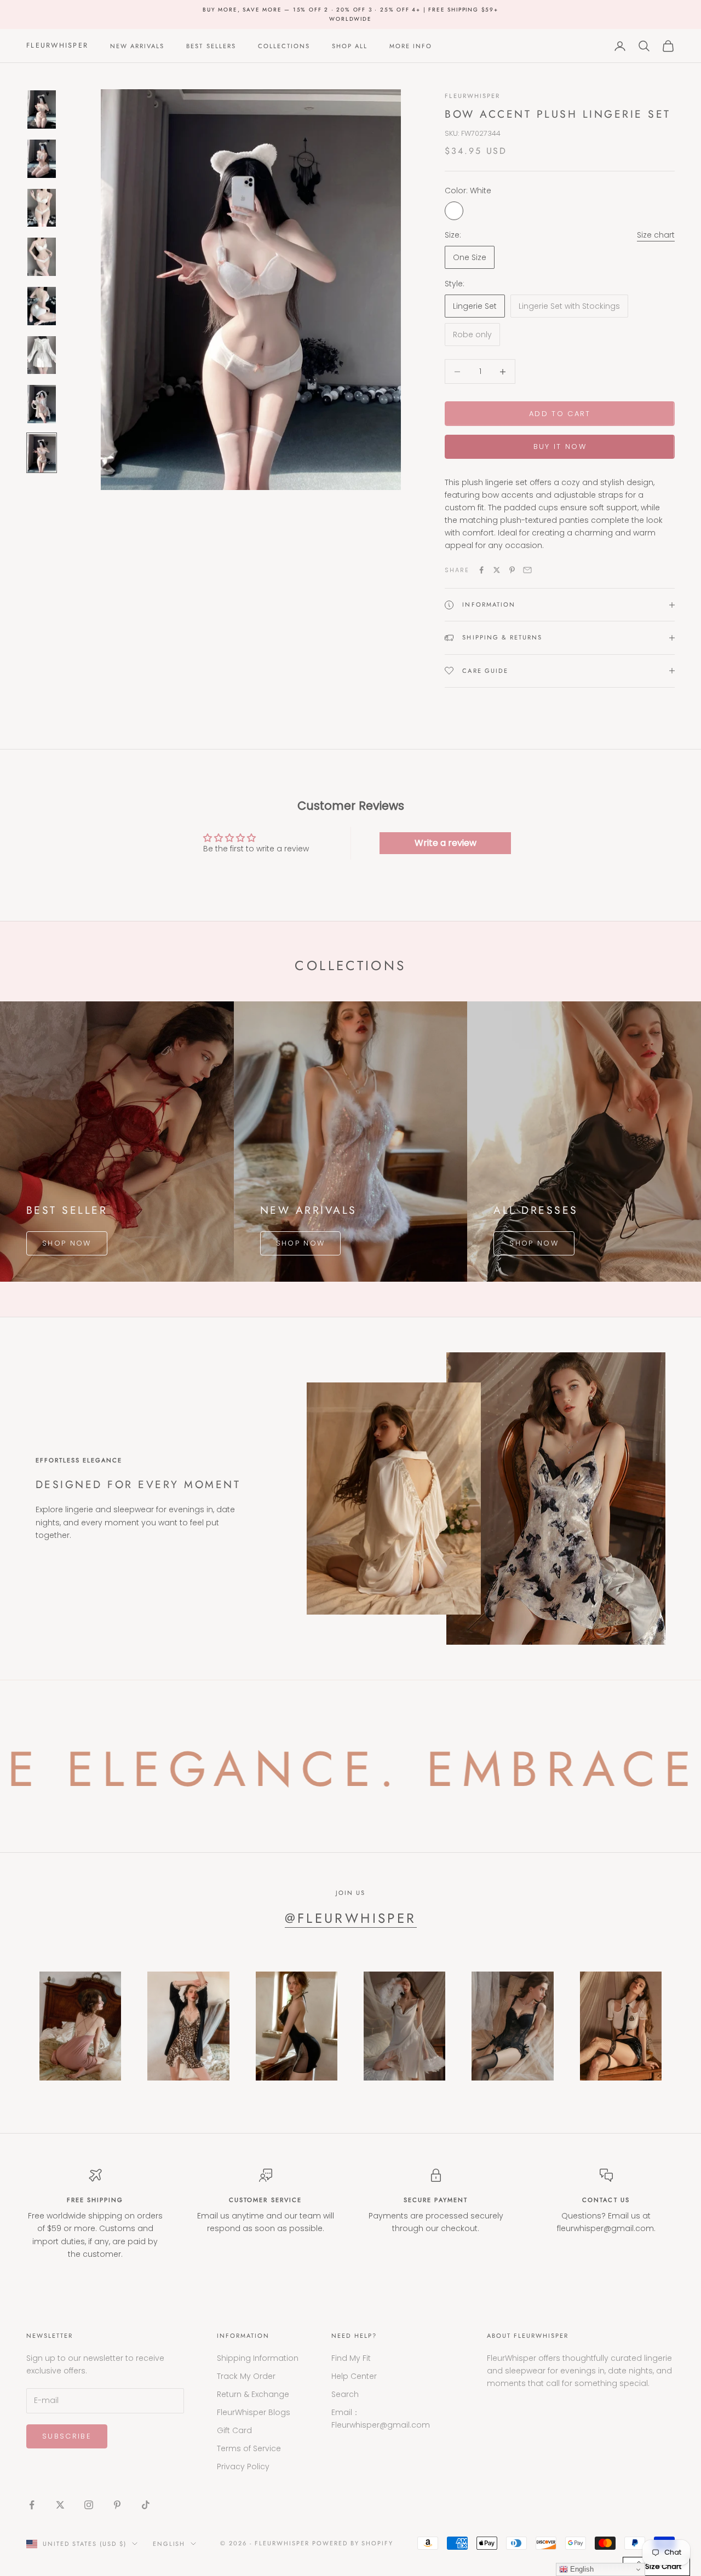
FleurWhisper (472, 96)
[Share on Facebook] (481, 570)
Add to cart (560, 414)
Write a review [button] (446, 843)
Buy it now (560, 446)
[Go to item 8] (42, 453)
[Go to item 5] (42, 306)
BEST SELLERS (211, 46)
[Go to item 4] (42, 257)
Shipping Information (258, 2358)
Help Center (354, 2376)
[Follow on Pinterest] (117, 2505)
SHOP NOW (67, 1243)
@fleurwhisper (351, 1918)
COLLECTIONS (284, 46)
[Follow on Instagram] (89, 2505)
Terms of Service (249, 2448)
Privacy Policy (243, 2466)
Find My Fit (351, 2358)
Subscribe (67, 2436)
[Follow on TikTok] (146, 2505)
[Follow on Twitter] (60, 2505)
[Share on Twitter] (497, 570)
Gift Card (234, 2430)
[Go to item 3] (42, 208)
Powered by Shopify (353, 2543)
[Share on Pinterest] (512, 570)
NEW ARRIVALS (137, 46)
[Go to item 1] (42, 110)
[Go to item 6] (42, 355)
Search (345, 2394)
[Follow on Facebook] (32, 2505)
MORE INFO (411, 46)
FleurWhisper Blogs (254, 2412)
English (169, 2544)
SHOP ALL (350, 46)
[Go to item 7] (42, 404)
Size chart (656, 235)
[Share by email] (527, 570)
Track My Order (246, 2376)
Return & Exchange (253, 2394)
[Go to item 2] (42, 159)
